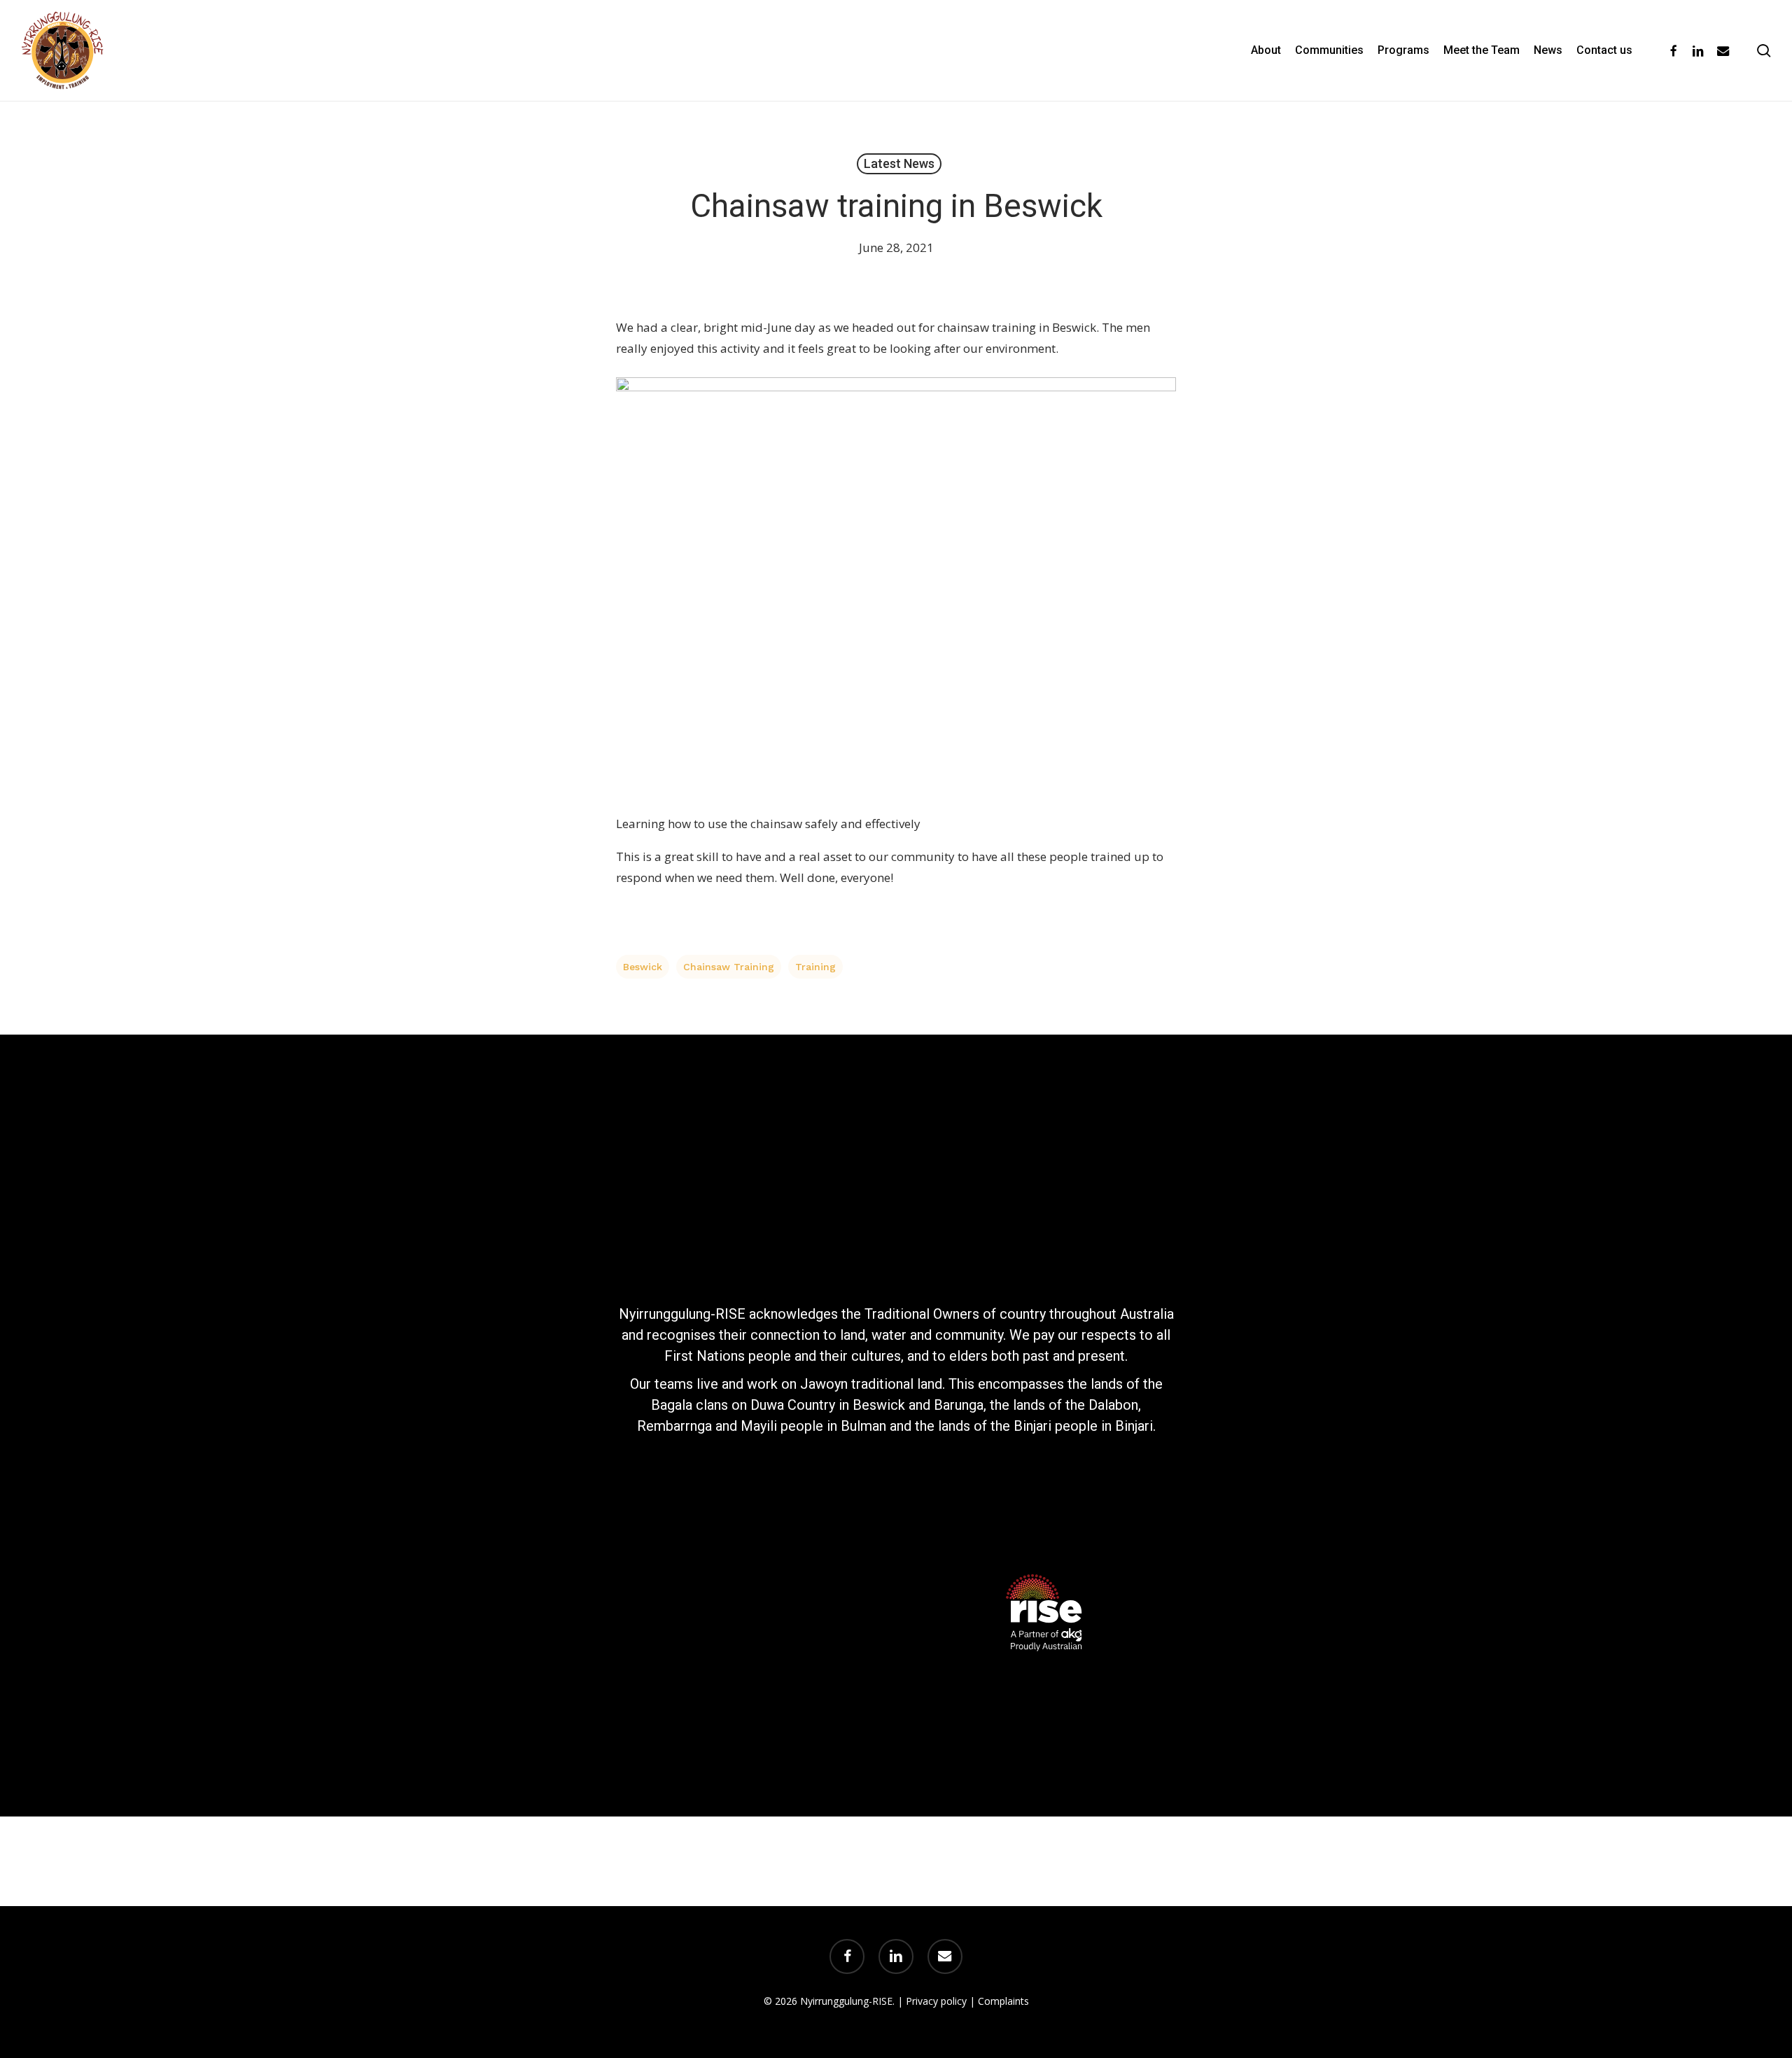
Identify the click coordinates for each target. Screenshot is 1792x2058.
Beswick (643, 967)
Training (815, 967)
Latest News (899, 163)
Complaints (1003, 2001)
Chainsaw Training (729, 967)
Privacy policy (936, 2001)
